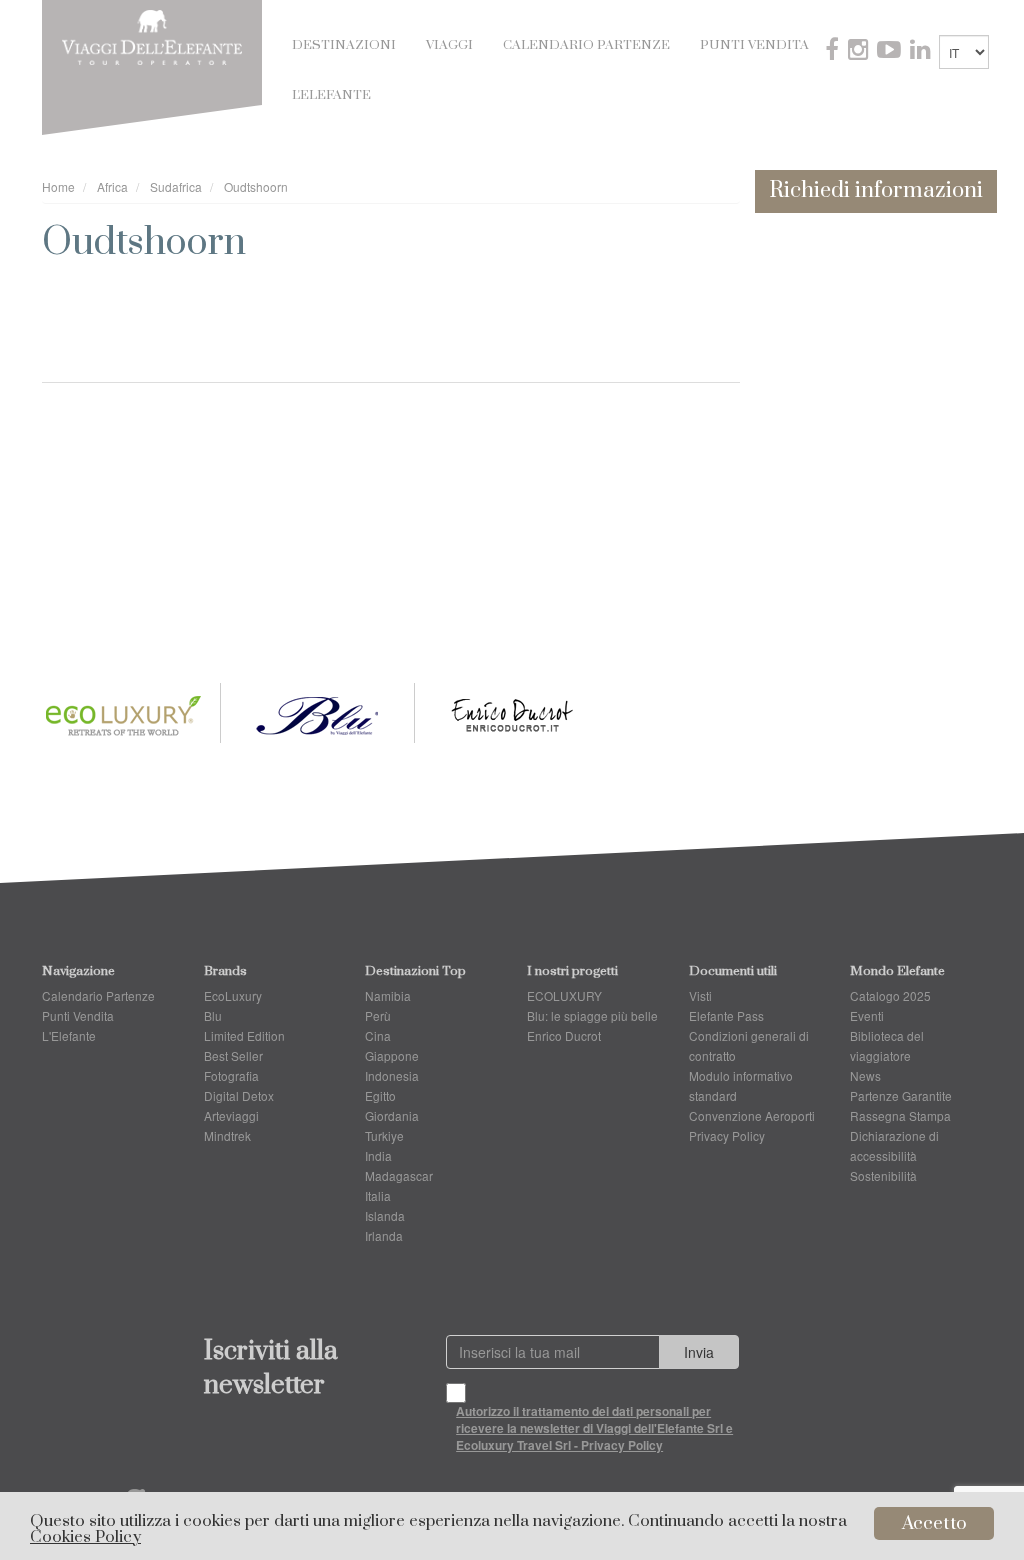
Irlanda (384, 1235)
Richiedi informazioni (876, 190)
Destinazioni (344, 45)
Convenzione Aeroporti (752, 1115)
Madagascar (399, 1175)
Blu (213, 1015)
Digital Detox (239, 1095)
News (865, 1075)
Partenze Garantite (901, 1095)
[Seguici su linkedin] (922, 52)
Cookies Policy (85, 1537)
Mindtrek (227, 1135)
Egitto (380, 1095)
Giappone (392, 1055)
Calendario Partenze (586, 45)
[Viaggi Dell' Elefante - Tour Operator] (152, 35)
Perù (378, 1015)
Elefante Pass (726, 1015)
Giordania (392, 1115)
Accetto (934, 1523)
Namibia (388, 995)
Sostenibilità (883, 1175)
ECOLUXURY (564, 995)
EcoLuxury (233, 995)
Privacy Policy (727, 1135)
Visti (700, 995)
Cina (378, 1035)
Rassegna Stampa (900, 1115)
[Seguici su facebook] (834, 52)
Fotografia (231, 1075)
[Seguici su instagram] (860, 52)
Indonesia (392, 1075)
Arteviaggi (231, 1115)
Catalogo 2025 (890, 995)
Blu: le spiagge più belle (592, 1015)
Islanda (385, 1215)
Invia (699, 1352)
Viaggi (449, 45)
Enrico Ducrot (564, 1035)
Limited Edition (244, 1035)
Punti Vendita (754, 45)
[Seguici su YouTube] (891, 52)
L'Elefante (331, 95)
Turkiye (384, 1135)
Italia (378, 1195)
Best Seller (233, 1055)
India (378, 1155)
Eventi (867, 1015)
